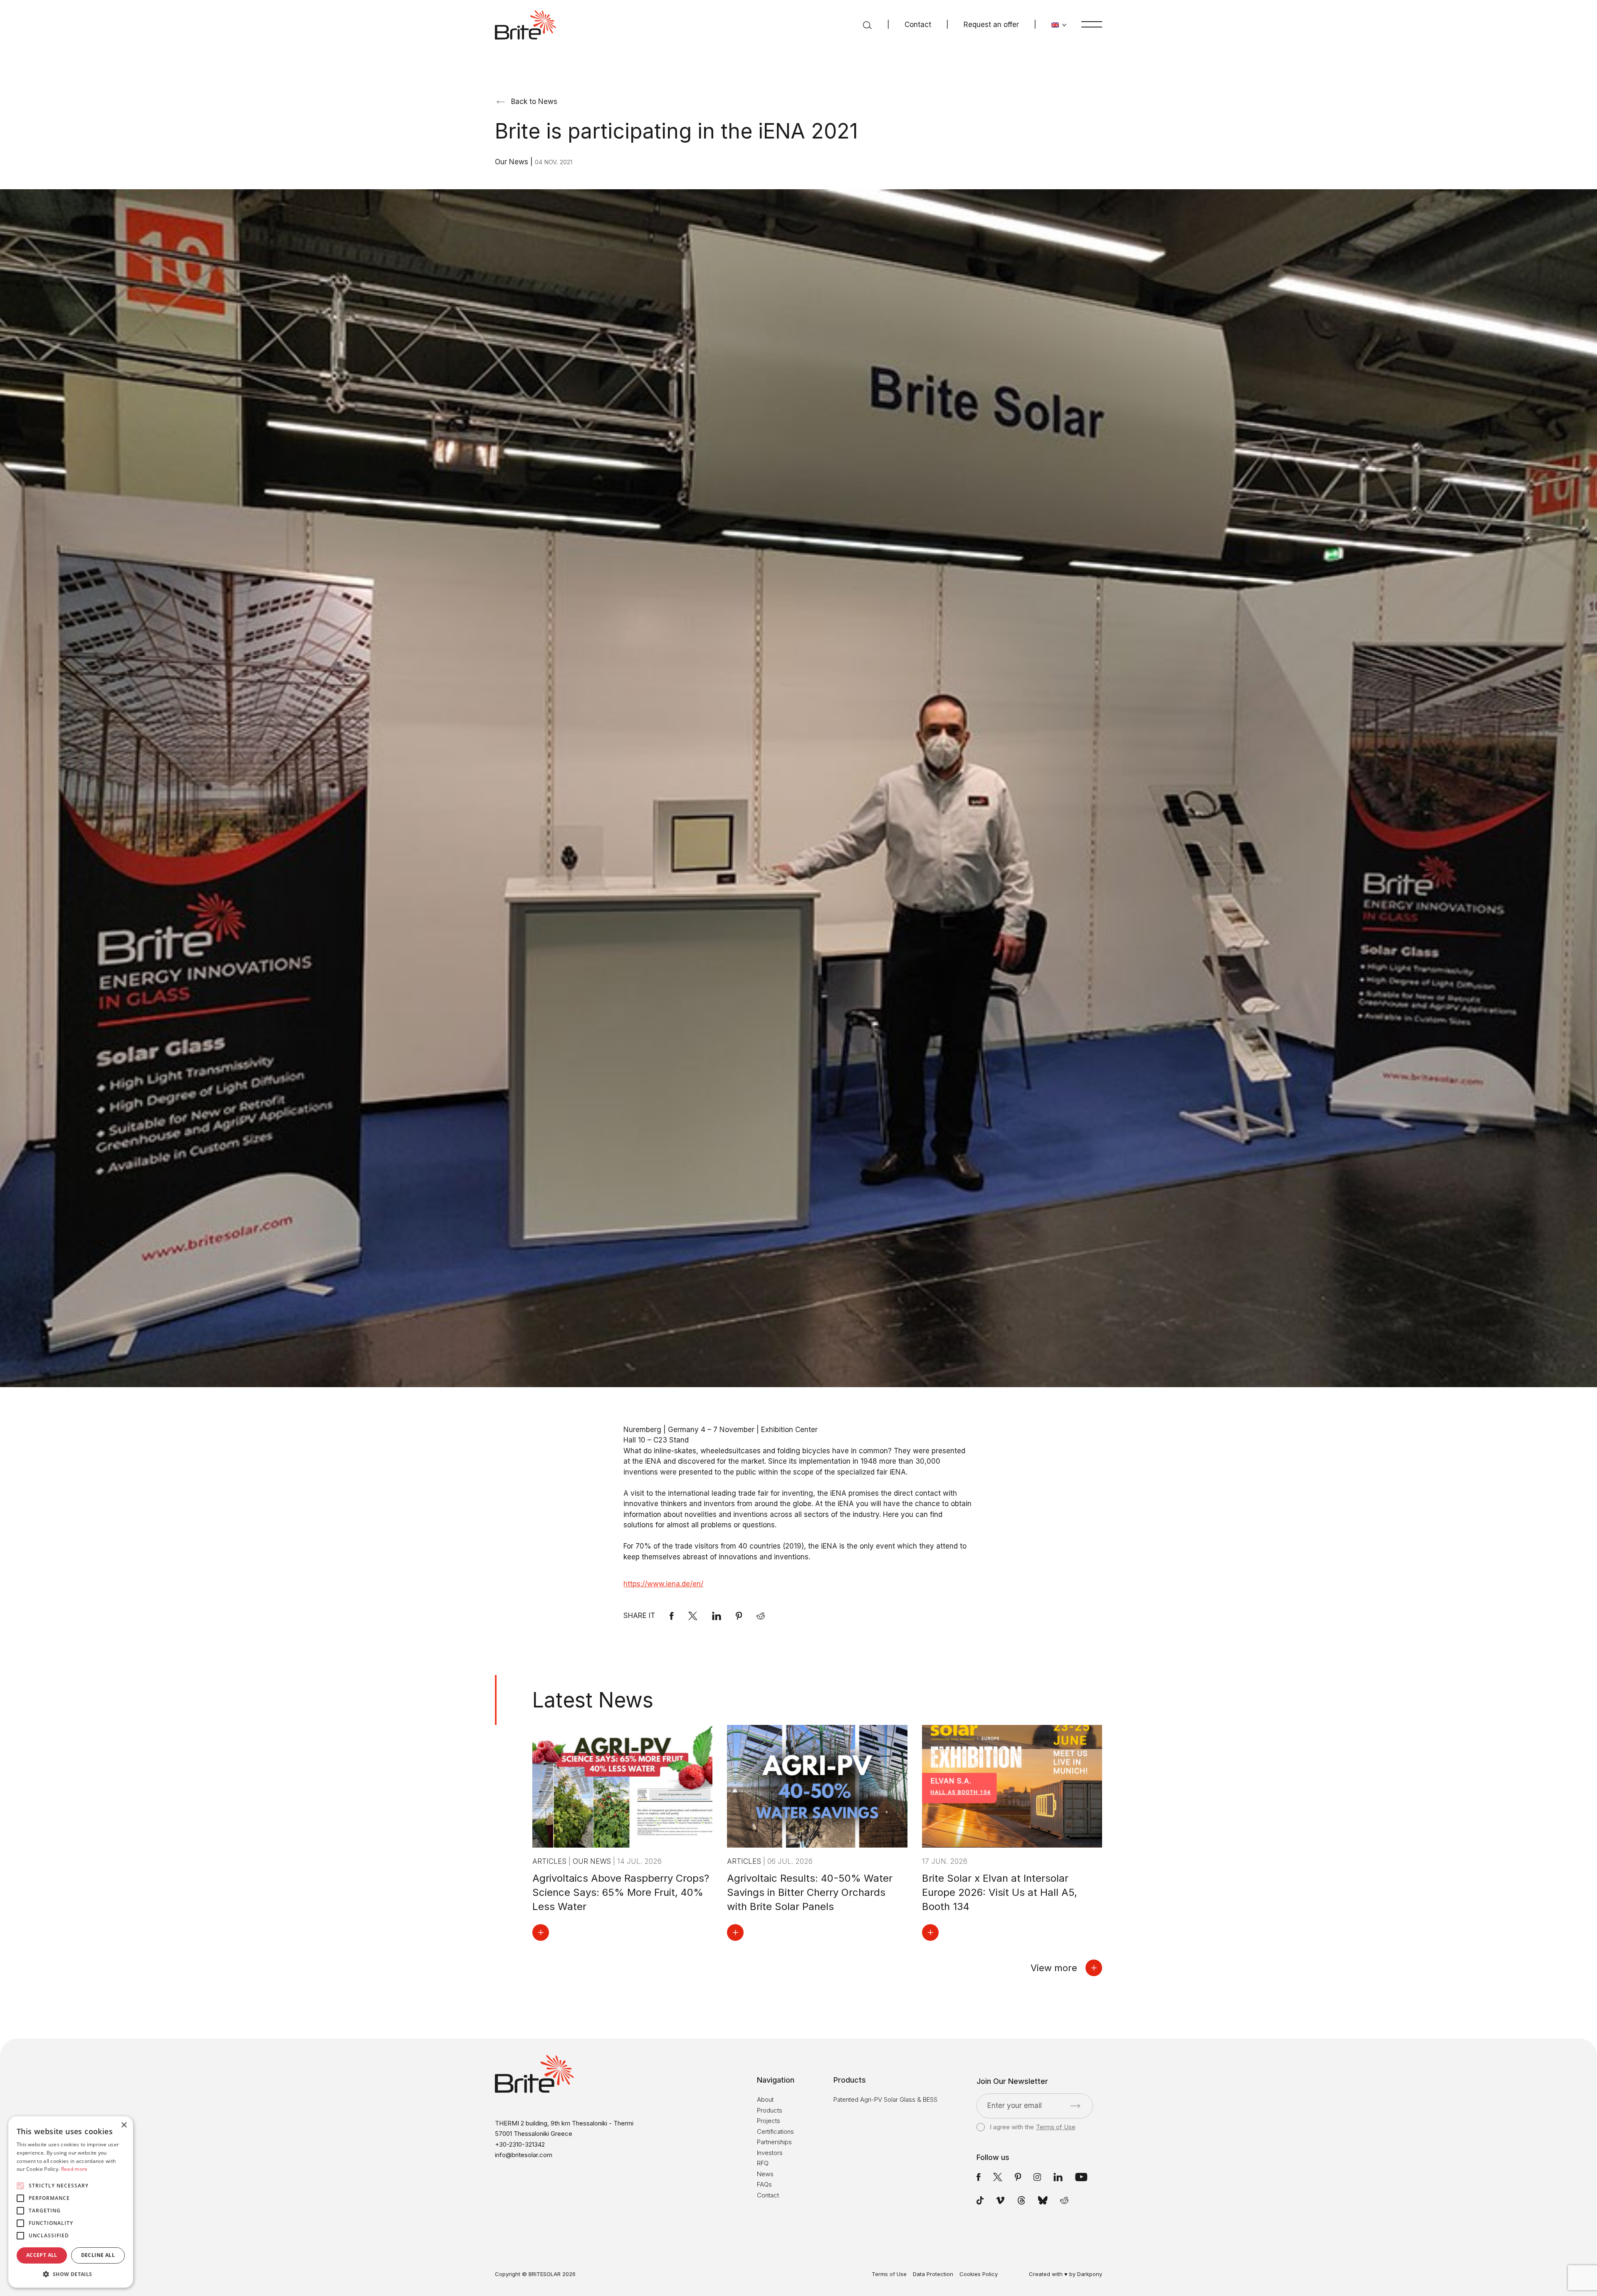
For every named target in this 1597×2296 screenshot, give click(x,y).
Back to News (534, 101)
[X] (693, 1616)
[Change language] (1059, 25)
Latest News (593, 1700)
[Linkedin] (717, 1616)
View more (1054, 1968)
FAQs (764, 2184)
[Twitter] (998, 2177)
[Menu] (1092, 24)
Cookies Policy (979, 2274)
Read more (74, 2169)
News (765, 2174)
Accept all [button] (42, 2255)
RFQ (763, 2163)
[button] (71, 2274)
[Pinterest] (739, 1616)
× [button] (124, 2125)
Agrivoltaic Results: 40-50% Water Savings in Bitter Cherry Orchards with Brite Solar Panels (810, 1892)
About (765, 2099)
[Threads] (1021, 2200)
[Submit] (1075, 2106)
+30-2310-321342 (520, 2144)
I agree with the (1032, 2127)
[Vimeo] (1000, 2200)
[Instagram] (1037, 2177)
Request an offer (991, 25)
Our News (513, 162)
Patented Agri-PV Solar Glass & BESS (885, 2099)
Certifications (775, 2131)
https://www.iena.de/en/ (663, 1584)
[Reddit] (761, 1616)
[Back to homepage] (525, 25)
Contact (918, 25)
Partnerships (774, 2142)
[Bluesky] (1043, 2200)
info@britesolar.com (524, 2155)
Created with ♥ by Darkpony (1065, 2274)
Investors (770, 2153)
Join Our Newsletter (1012, 2081)
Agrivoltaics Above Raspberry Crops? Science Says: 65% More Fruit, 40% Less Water (621, 1892)
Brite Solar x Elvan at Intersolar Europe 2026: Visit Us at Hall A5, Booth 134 (1000, 1892)
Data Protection (933, 2274)
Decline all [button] (98, 2255)
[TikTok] (980, 2200)
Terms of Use (1056, 2127)
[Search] (867, 25)
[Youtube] (1081, 2177)
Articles (550, 1861)
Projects (769, 2121)
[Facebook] (672, 1616)
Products (770, 2110)
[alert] (71, 2202)
